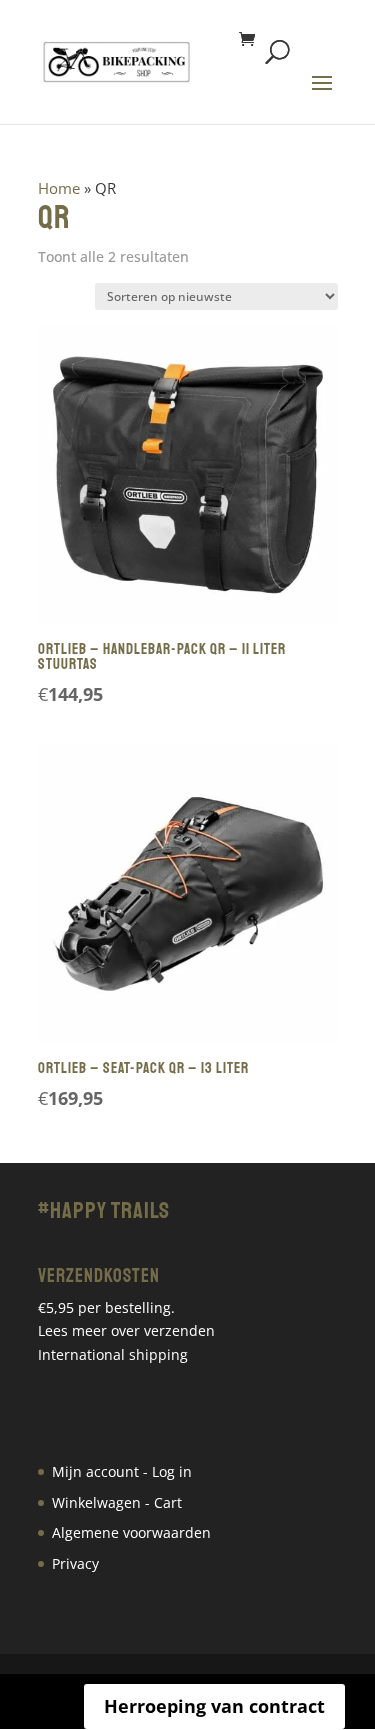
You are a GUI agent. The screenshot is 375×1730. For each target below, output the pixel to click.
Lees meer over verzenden (126, 1330)
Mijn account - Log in (122, 1471)
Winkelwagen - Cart (117, 1502)
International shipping (113, 1354)
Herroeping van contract (214, 1706)
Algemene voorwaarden (131, 1532)
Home (59, 188)
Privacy (75, 1563)
